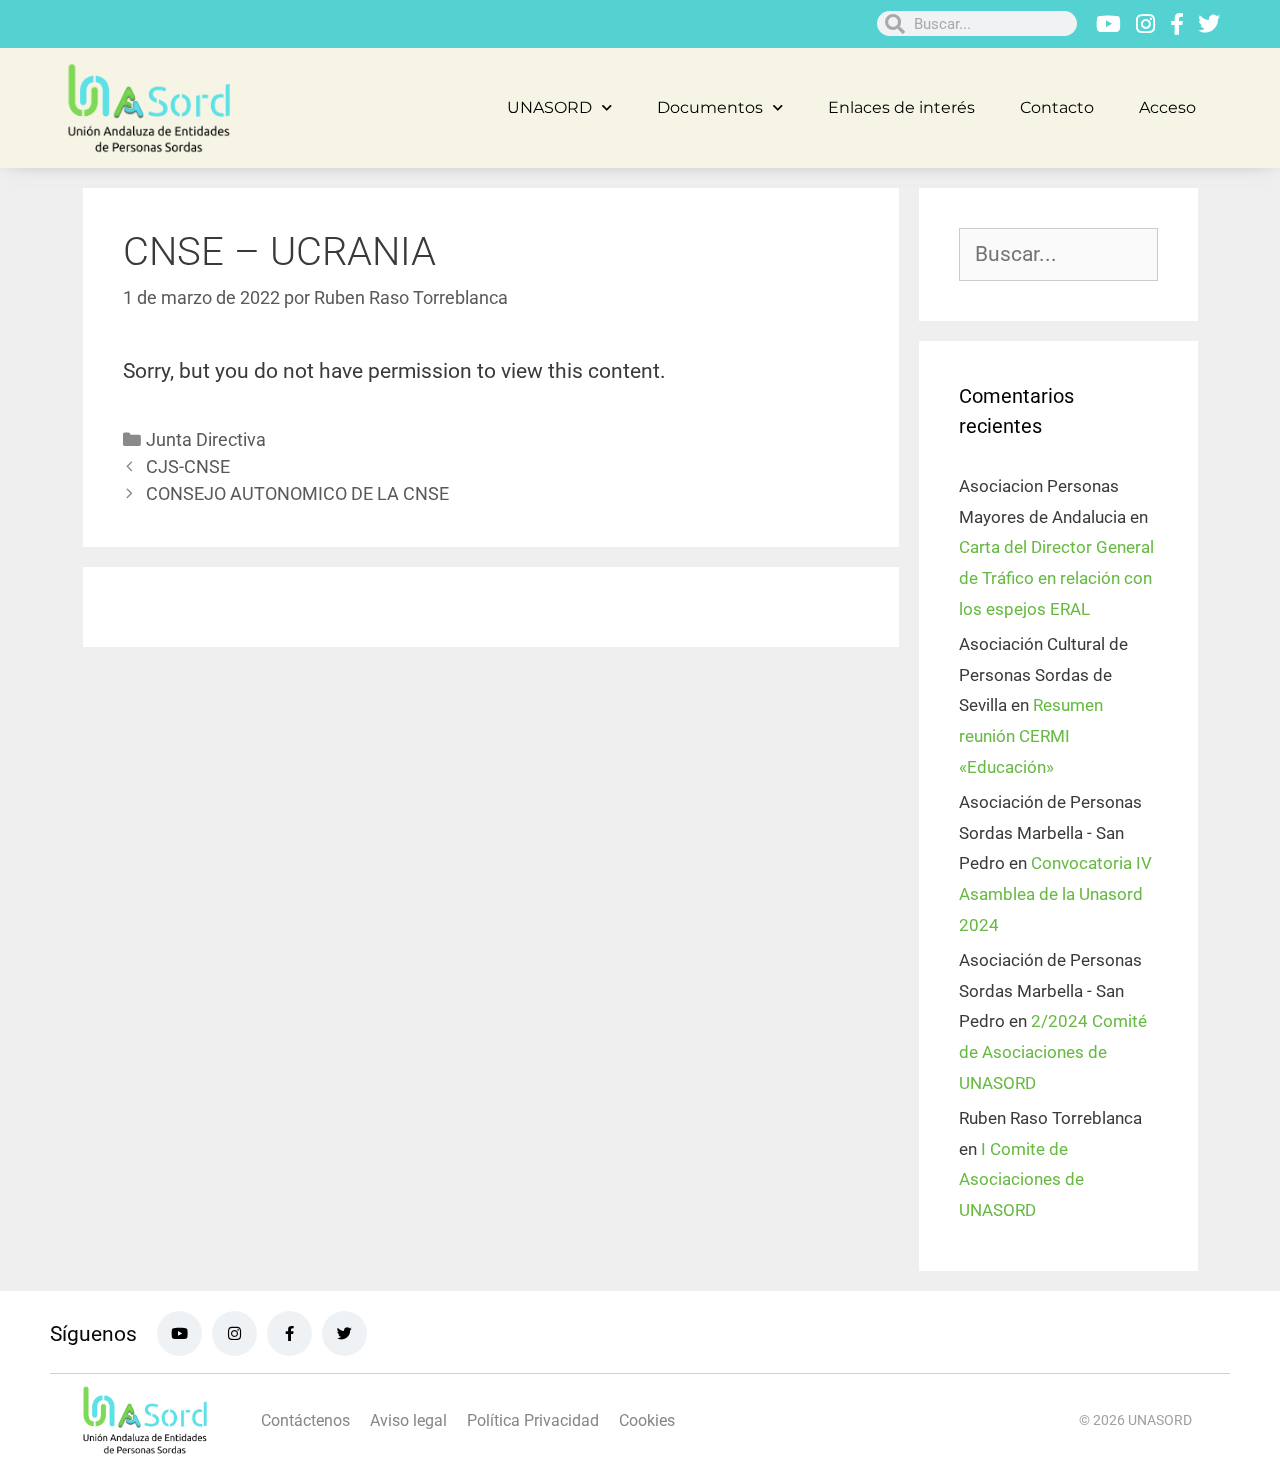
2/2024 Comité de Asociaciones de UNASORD (1053, 1051)
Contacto (1057, 107)
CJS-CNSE (188, 466)
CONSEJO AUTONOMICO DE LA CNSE (297, 493)
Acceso (1167, 107)
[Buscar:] (1058, 255)
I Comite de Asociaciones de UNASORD (1021, 1179)
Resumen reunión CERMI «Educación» (1031, 735)
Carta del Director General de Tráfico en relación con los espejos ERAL (1056, 577)
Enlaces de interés (901, 107)
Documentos (710, 107)
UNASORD (549, 107)
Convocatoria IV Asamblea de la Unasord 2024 (1055, 893)
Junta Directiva (206, 439)
